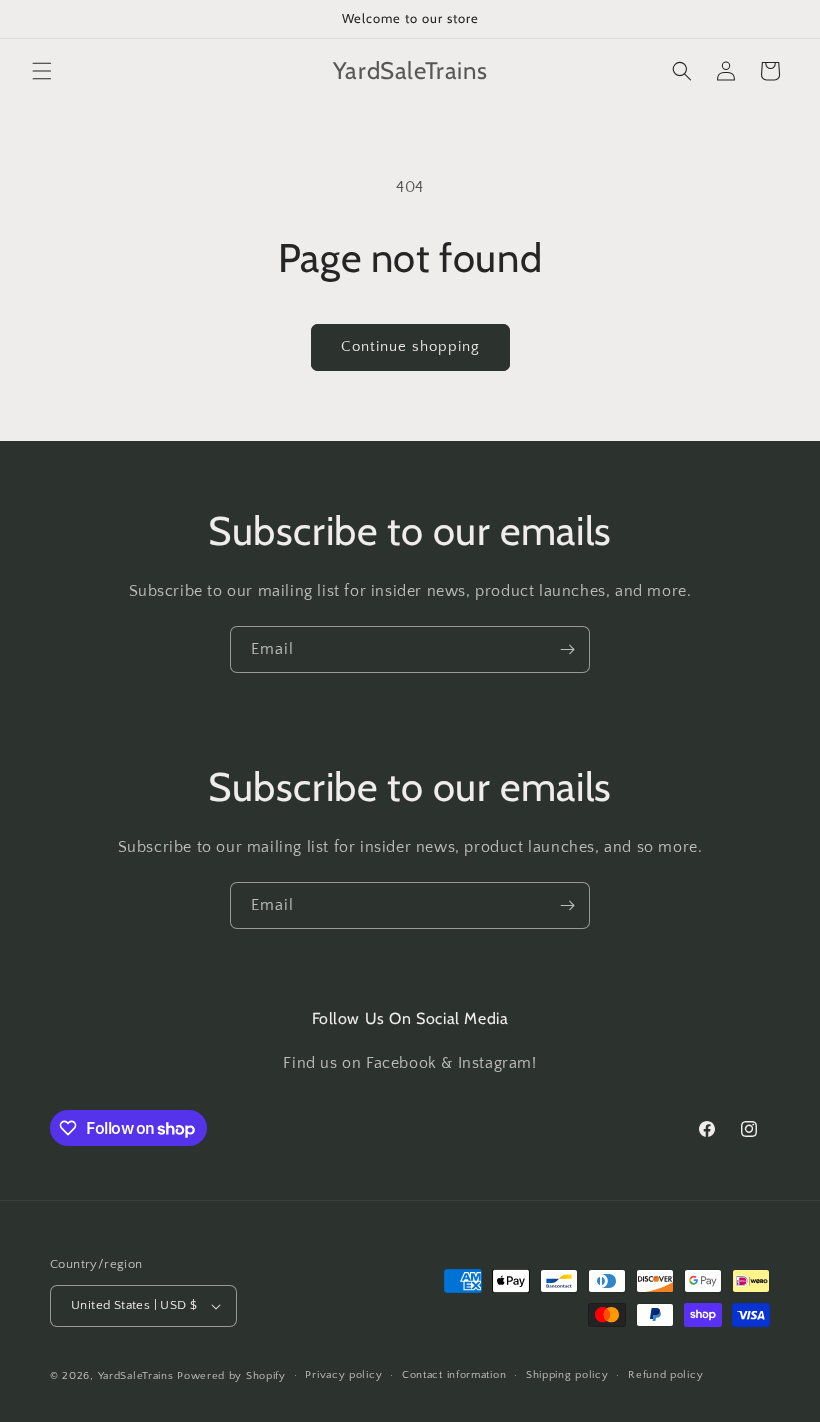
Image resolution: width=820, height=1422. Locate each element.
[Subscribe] (567, 649)
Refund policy (665, 1375)
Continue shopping (410, 346)
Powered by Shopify (231, 1376)
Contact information (454, 1375)
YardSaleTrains (136, 1376)
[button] (42, 71)
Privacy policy (343, 1375)
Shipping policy (567, 1375)
